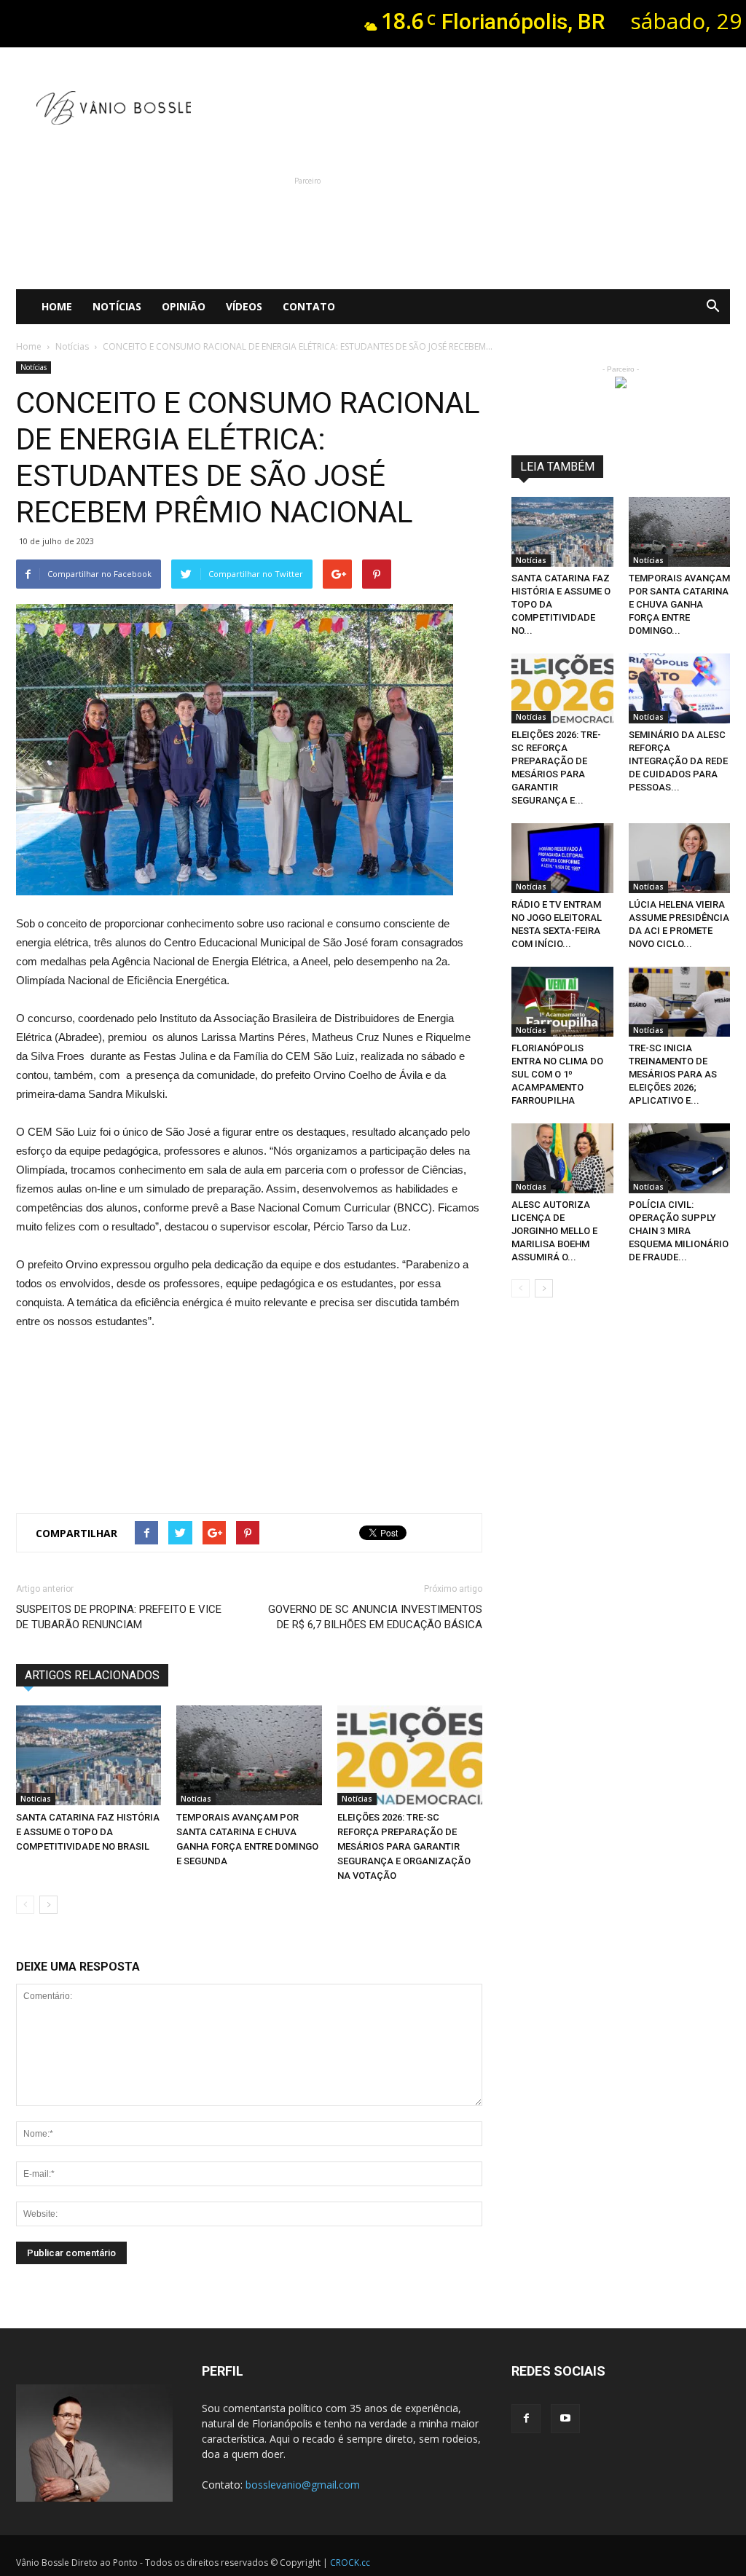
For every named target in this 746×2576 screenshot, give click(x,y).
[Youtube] (565, 2419)
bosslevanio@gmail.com (303, 2485)
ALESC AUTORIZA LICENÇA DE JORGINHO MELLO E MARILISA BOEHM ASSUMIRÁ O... (554, 1231)
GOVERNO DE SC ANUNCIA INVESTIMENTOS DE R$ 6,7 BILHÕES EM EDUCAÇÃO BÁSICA (375, 1617)
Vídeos (244, 306)
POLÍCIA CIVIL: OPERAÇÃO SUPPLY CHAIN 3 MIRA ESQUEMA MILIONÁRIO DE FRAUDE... (679, 1231)
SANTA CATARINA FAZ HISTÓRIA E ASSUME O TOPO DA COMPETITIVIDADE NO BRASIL (88, 1832)
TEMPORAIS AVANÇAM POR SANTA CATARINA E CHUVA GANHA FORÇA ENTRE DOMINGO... (679, 604)
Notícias (117, 306)
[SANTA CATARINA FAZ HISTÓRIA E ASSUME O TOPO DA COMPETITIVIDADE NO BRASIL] (89, 1755)
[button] (712, 307)
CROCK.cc (350, 2563)
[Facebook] (526, 2419)
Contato (309, 306)
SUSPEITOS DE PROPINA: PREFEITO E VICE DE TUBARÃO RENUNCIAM (119, 1617)
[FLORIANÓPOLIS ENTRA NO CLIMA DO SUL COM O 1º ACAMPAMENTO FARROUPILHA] (562, 1002)
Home (57, 306)
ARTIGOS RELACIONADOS (92, 1675)
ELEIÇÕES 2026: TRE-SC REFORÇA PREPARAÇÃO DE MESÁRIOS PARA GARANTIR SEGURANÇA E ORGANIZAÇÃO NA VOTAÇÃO (404, 1846)
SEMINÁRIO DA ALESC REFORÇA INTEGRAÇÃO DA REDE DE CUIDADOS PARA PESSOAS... (678, 761)
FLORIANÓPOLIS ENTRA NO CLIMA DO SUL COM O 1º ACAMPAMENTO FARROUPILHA (557, 1074)
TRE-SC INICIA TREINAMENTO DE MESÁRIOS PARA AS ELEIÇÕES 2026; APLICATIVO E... (673, 1074)
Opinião (184, 306)
